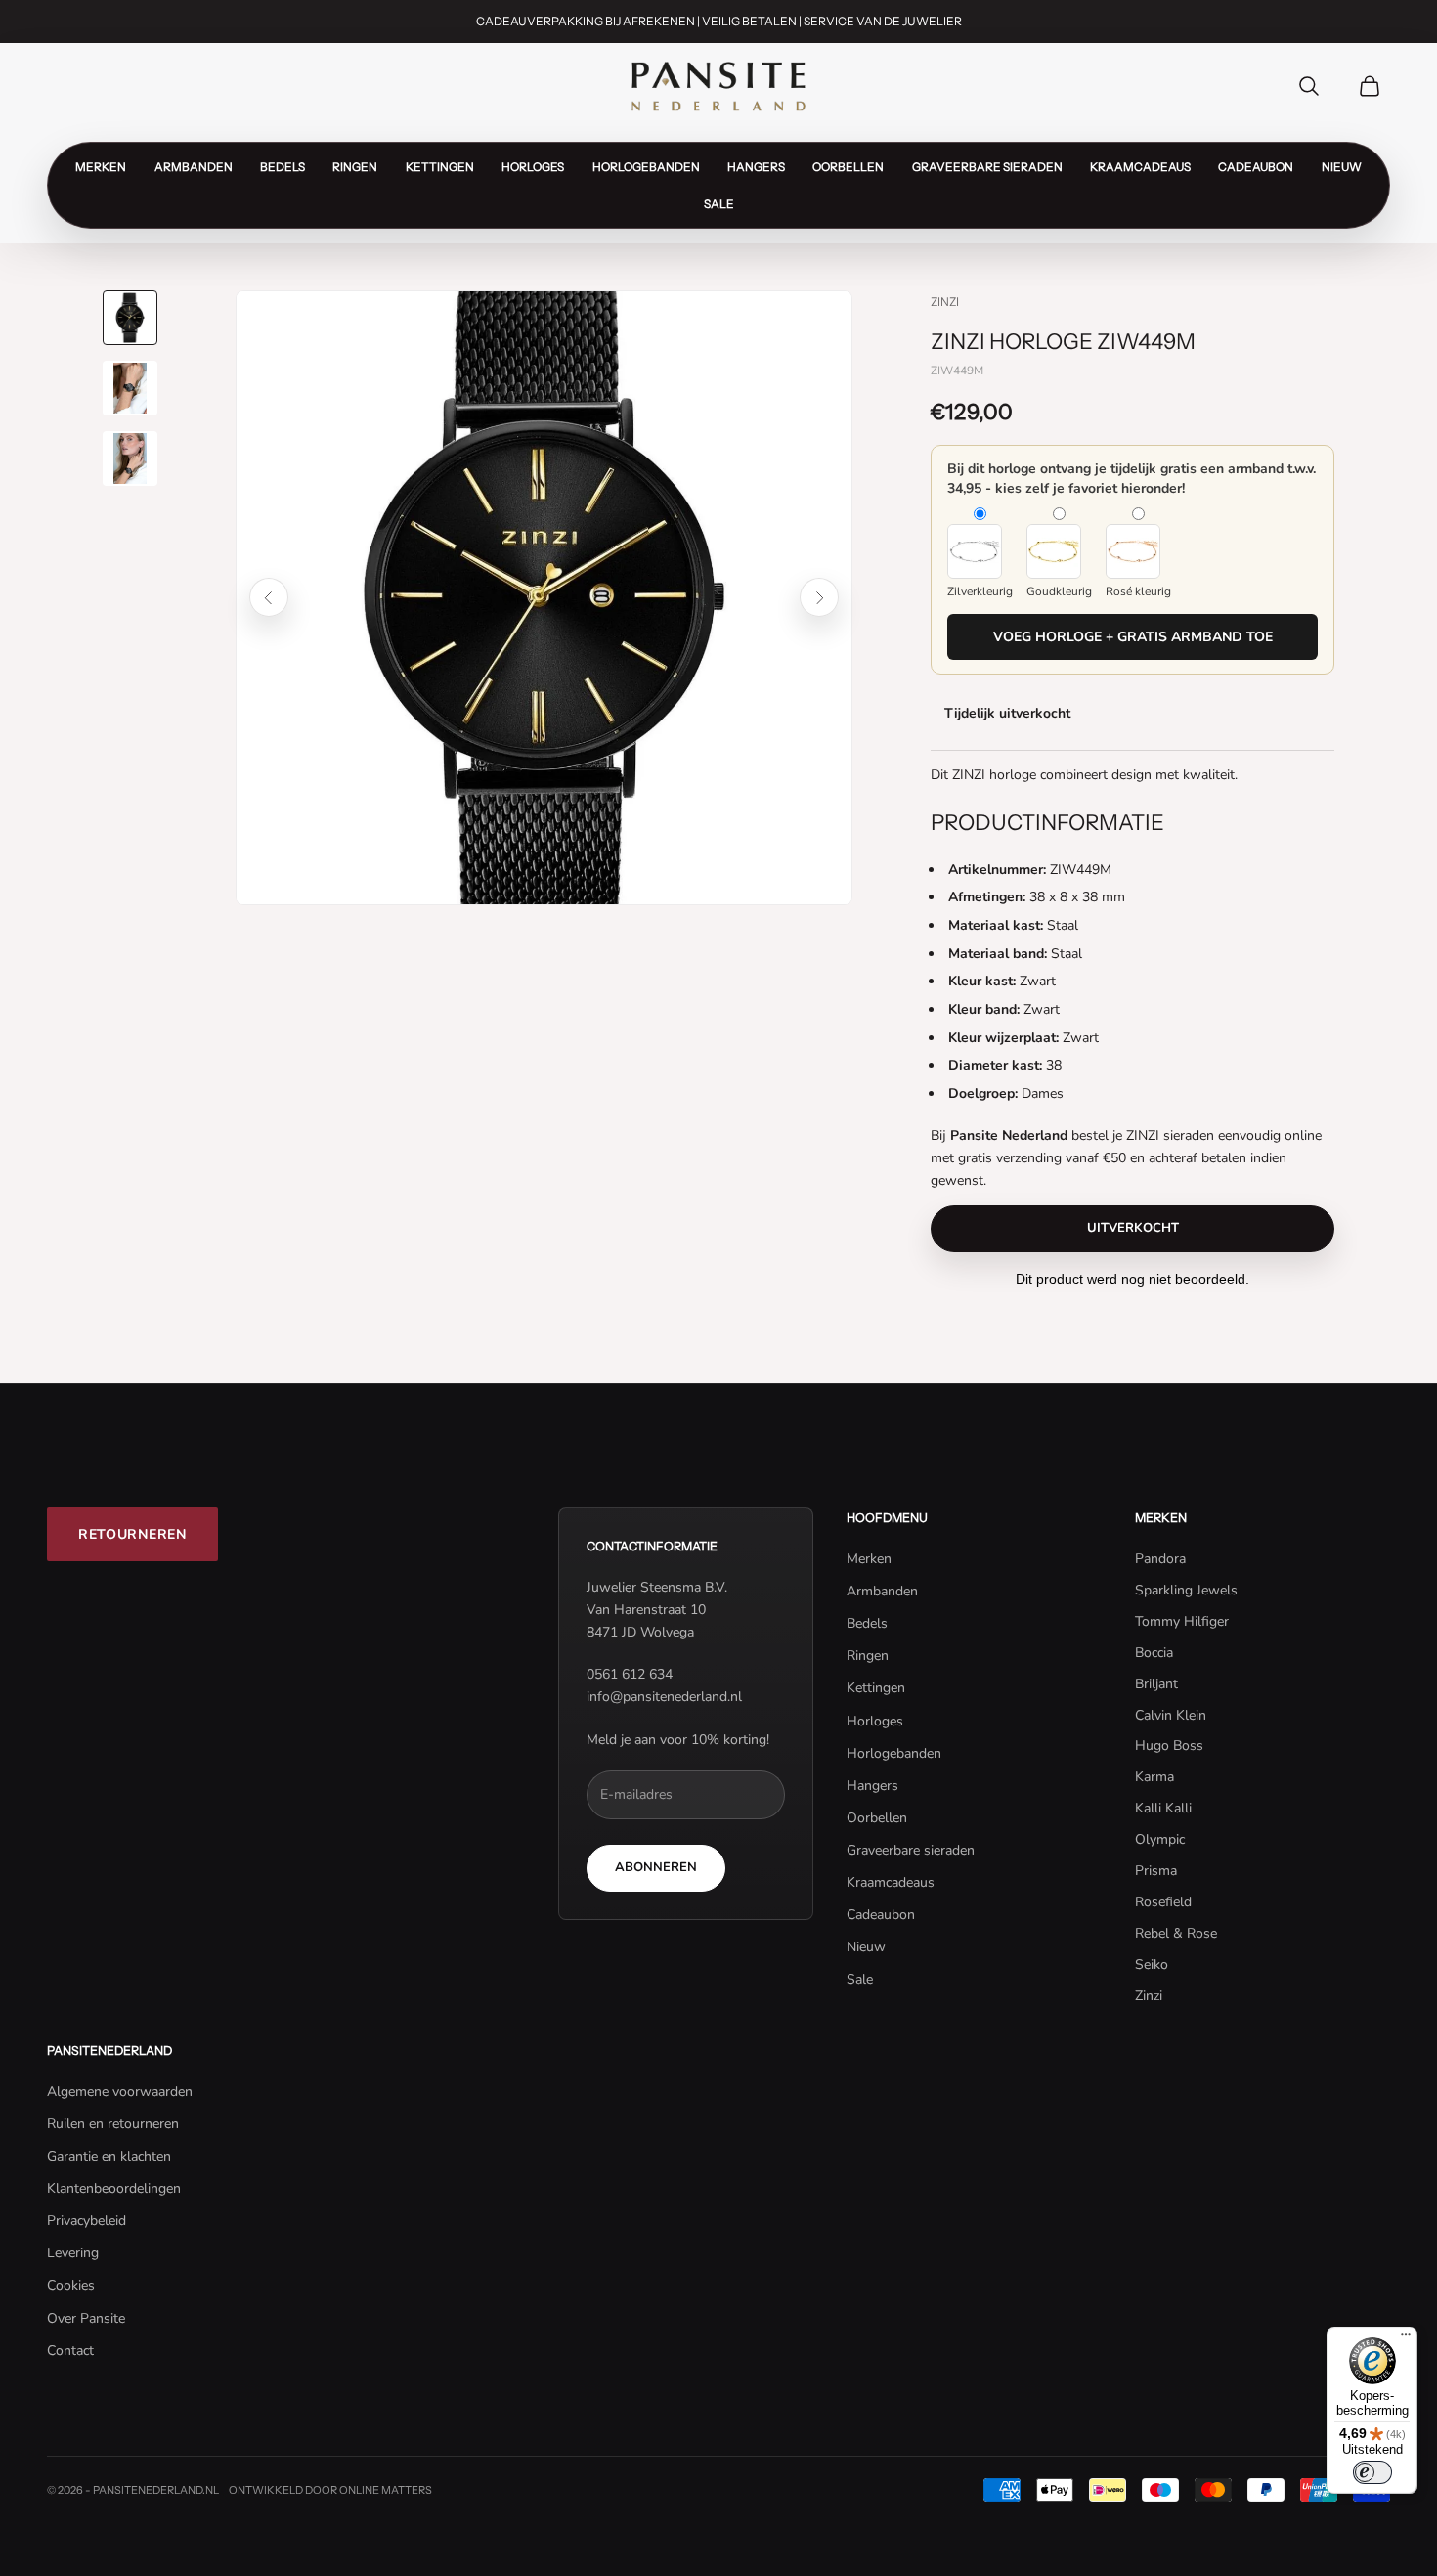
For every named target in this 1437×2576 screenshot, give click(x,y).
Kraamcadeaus (1140, 166)
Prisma (1156, 1871)
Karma (1154, 1777)
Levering (73, 2253)
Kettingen (440, 166)
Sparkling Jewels (1186, 1590)
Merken (101, 166)
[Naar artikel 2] (130, 388)
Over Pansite (86, 2318)
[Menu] (1406, 2338)
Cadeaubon (1256, 166)
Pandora (1160, 1559)
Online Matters (386, 2490)
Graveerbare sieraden (987, 166)
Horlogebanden (646, 166)
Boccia (1154, 1653)
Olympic (1160, 1839)
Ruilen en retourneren (113, 2124)
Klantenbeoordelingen (114, 2188)
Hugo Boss (1169, 1746)
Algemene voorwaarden (120, 2092)
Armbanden (194, 166)
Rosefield (1163, 1902)
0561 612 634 (630, 1674)
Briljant (1156, 1684)
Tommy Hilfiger (1182, 1621)
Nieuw (1342, 166)
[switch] (1372, 2472)
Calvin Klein (1171, 1715)
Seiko (1152, 1965)
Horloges (533, 166)
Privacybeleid (87, 2221)
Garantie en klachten (109, 2156)
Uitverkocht (1133, 1228)
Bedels (283, 166)
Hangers (756, 166)
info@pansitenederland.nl (664, 1697)
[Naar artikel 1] (130, 318)
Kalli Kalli (1163, 1808)
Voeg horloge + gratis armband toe (1133, 637)
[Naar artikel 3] (130, 458)
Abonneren (656, 1867)
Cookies (71, 2285)
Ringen (355, 166)
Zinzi (945, 302)
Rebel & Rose (1176, 1933)
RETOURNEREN (132, 1534)
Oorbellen (848, 166)
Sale (719, 203)
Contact (70, 2351)
